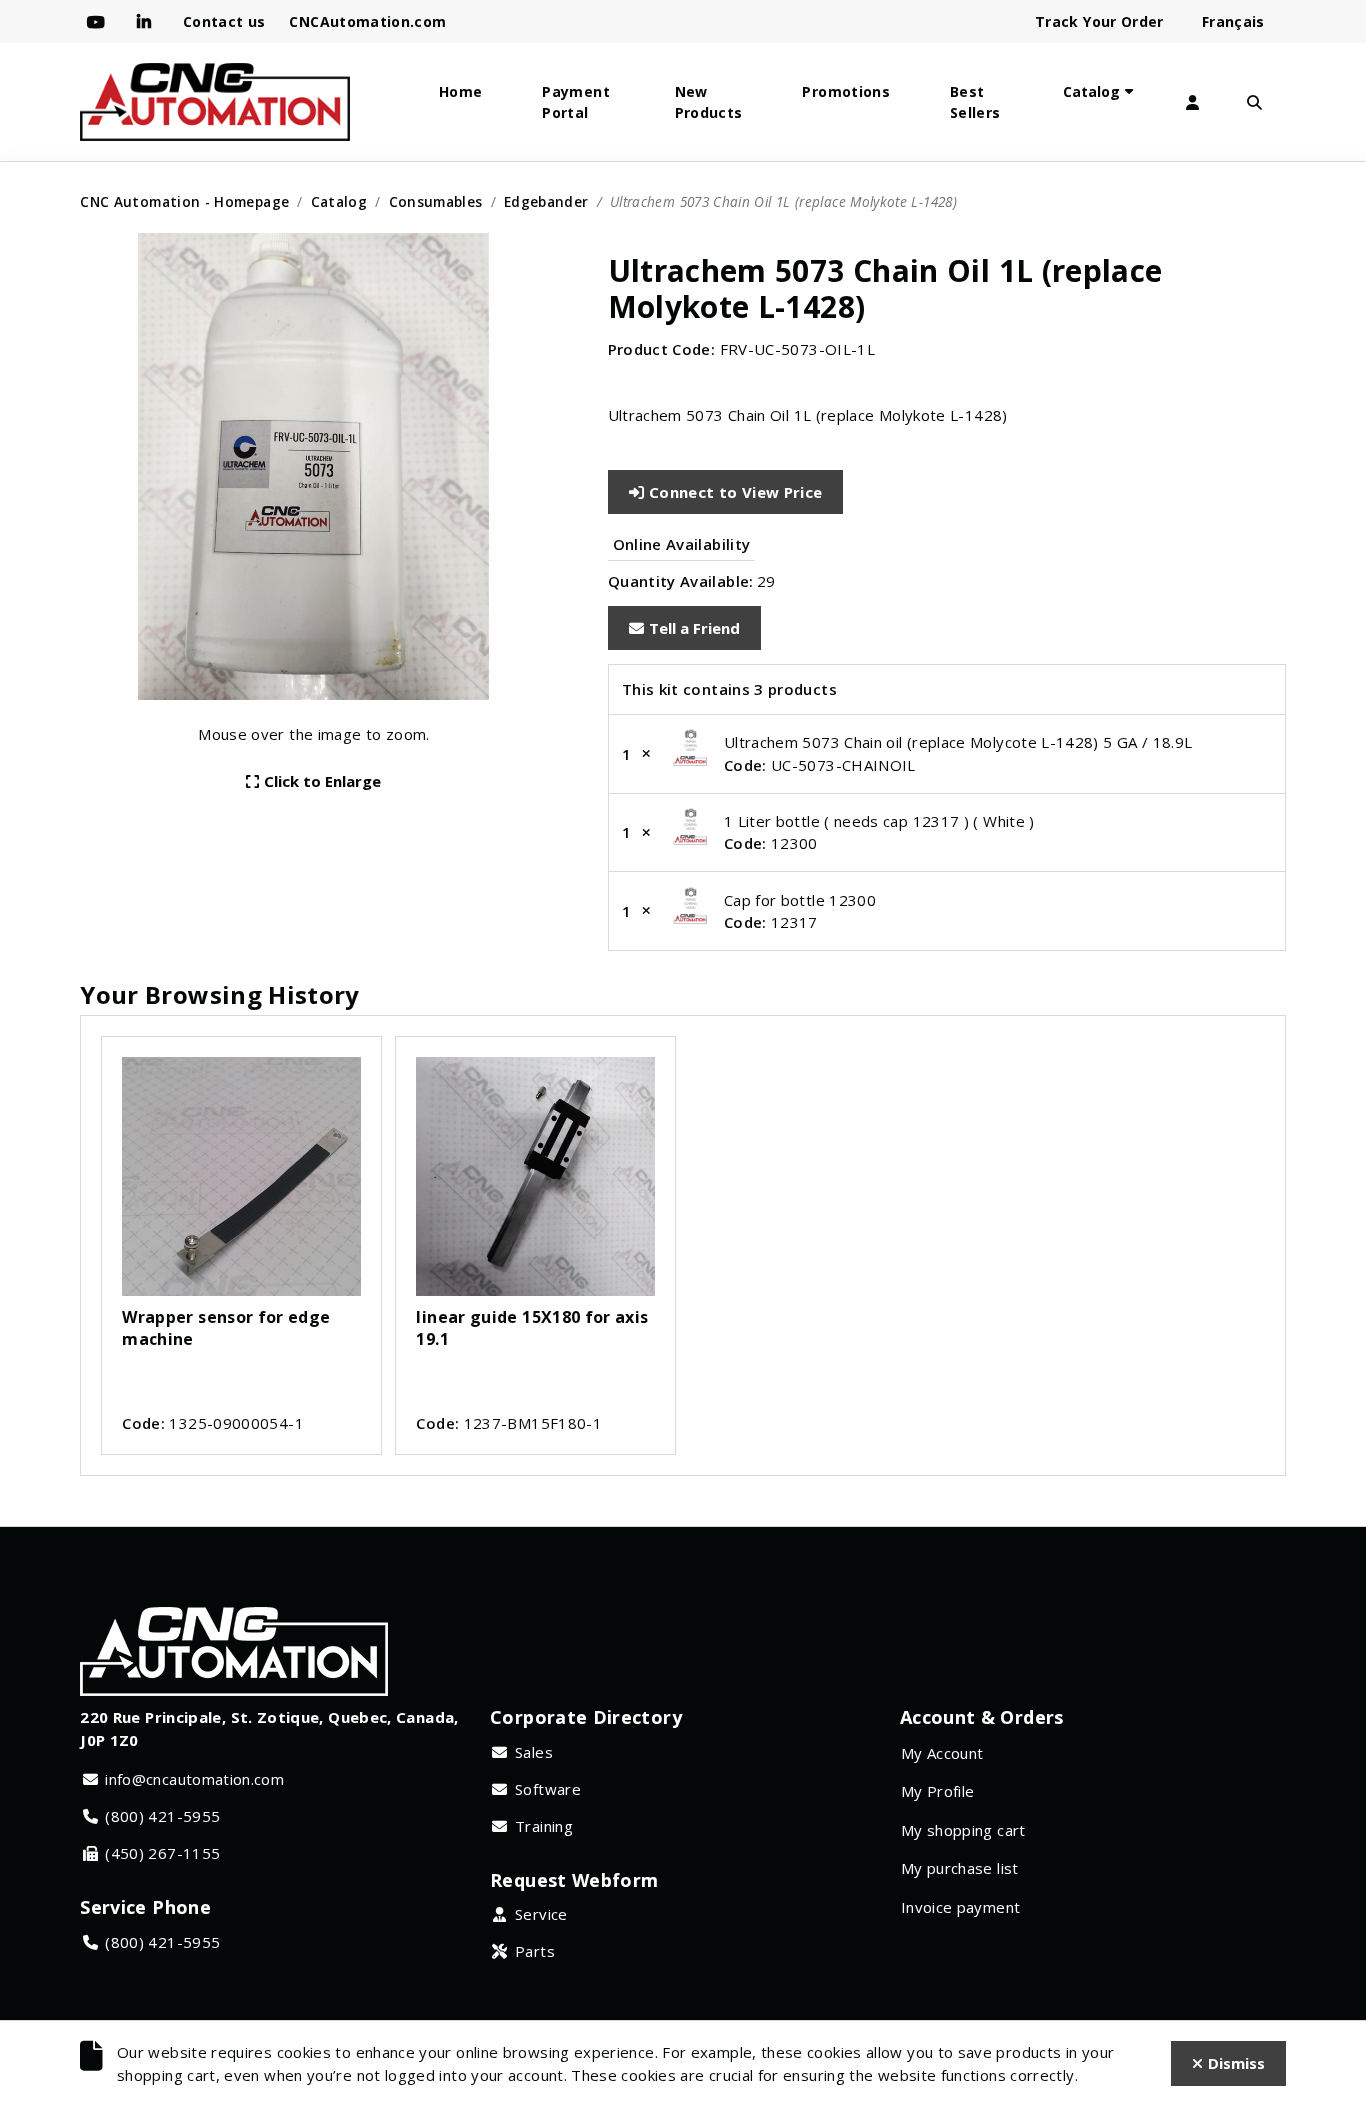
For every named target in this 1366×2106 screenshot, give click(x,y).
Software (548, 1789)
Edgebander (546, 201)
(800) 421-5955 (162, 1816)
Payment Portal (576, 102)
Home (460, 91)
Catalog (1091, 91)
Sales (534, 1752)
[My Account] (1193, 102)
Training (544, 1826)
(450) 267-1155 (162, 1853)
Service (541, 1914)
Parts (535, 1951)
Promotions (846, 91)
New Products (709, 102)
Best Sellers (975, 102)
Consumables (436, 201)
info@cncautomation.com (194, 1779)
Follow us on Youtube (100, 22)
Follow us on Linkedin (148, 22)
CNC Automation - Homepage (184, 201)
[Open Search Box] (1255, 102)
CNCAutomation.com (367, 21)
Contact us (224, 21)
